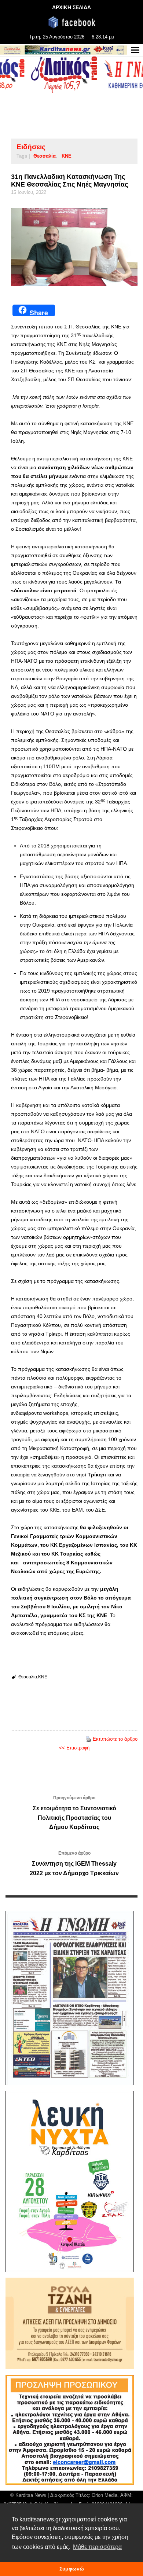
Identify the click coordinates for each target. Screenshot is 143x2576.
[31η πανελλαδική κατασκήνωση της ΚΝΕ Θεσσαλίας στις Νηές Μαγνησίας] (74, 247)
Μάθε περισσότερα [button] (97, 2547)
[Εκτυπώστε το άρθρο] (88, 1739)
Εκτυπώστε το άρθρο (115, 1739)
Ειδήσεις (31, 147)
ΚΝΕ (67, 156)
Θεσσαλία (45, 156)
